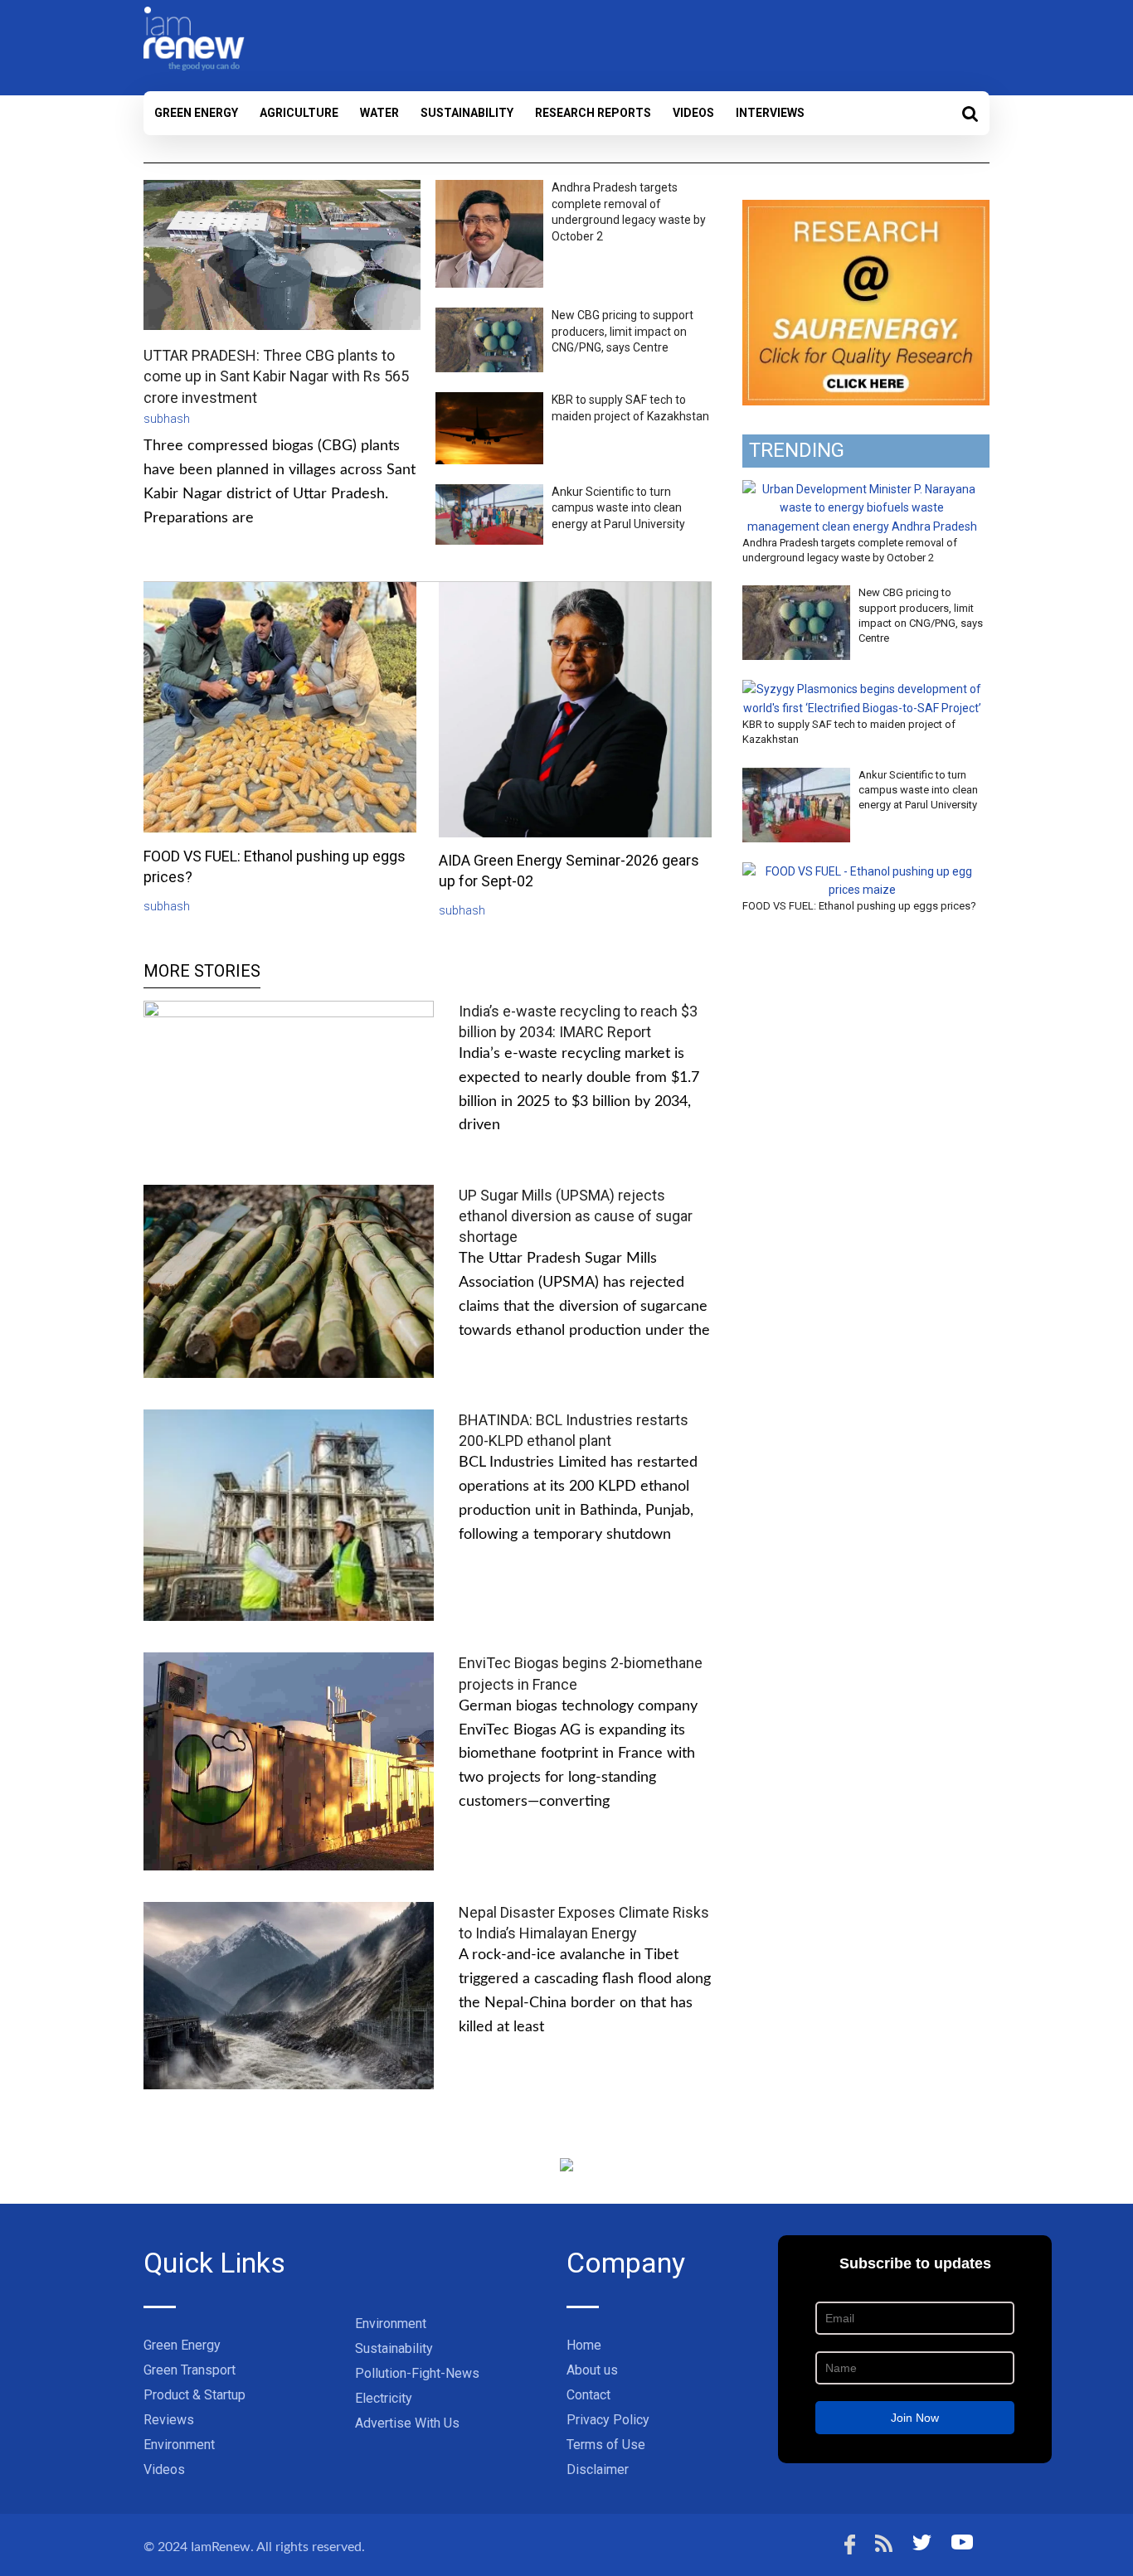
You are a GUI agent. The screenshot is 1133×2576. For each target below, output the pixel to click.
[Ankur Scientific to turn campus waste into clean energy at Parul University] (796, 777)
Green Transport (190, 2370)
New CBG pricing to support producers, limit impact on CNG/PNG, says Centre (622, 331)
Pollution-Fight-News (417, 2373)
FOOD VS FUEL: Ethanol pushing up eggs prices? (859, 906)
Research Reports (593, 113)
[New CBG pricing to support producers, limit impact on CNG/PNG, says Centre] (796, 594)
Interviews (770, 113)
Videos (693, 113)
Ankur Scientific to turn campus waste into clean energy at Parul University (618, 508)
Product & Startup (195, 2395)
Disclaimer (598, 2469)
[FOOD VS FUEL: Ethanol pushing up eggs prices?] (862, 871)
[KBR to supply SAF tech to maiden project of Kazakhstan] (862, 689)
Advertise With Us (407, 2423)
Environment (179, 2445)
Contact (588, 2395)
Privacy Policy (608, 2420)
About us (592, 2370)
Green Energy (196, 113)
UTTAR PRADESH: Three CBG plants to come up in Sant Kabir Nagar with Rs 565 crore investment (276, 376)
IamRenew (221, 2547)
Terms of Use (606, 2445)
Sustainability (467, 113)
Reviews (169, 2420)
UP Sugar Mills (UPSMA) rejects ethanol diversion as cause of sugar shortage (576, 1216)
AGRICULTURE (299, 113)
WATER (379, 113)
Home (584, 2345)
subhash (167, 419)
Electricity (384, 2398)
